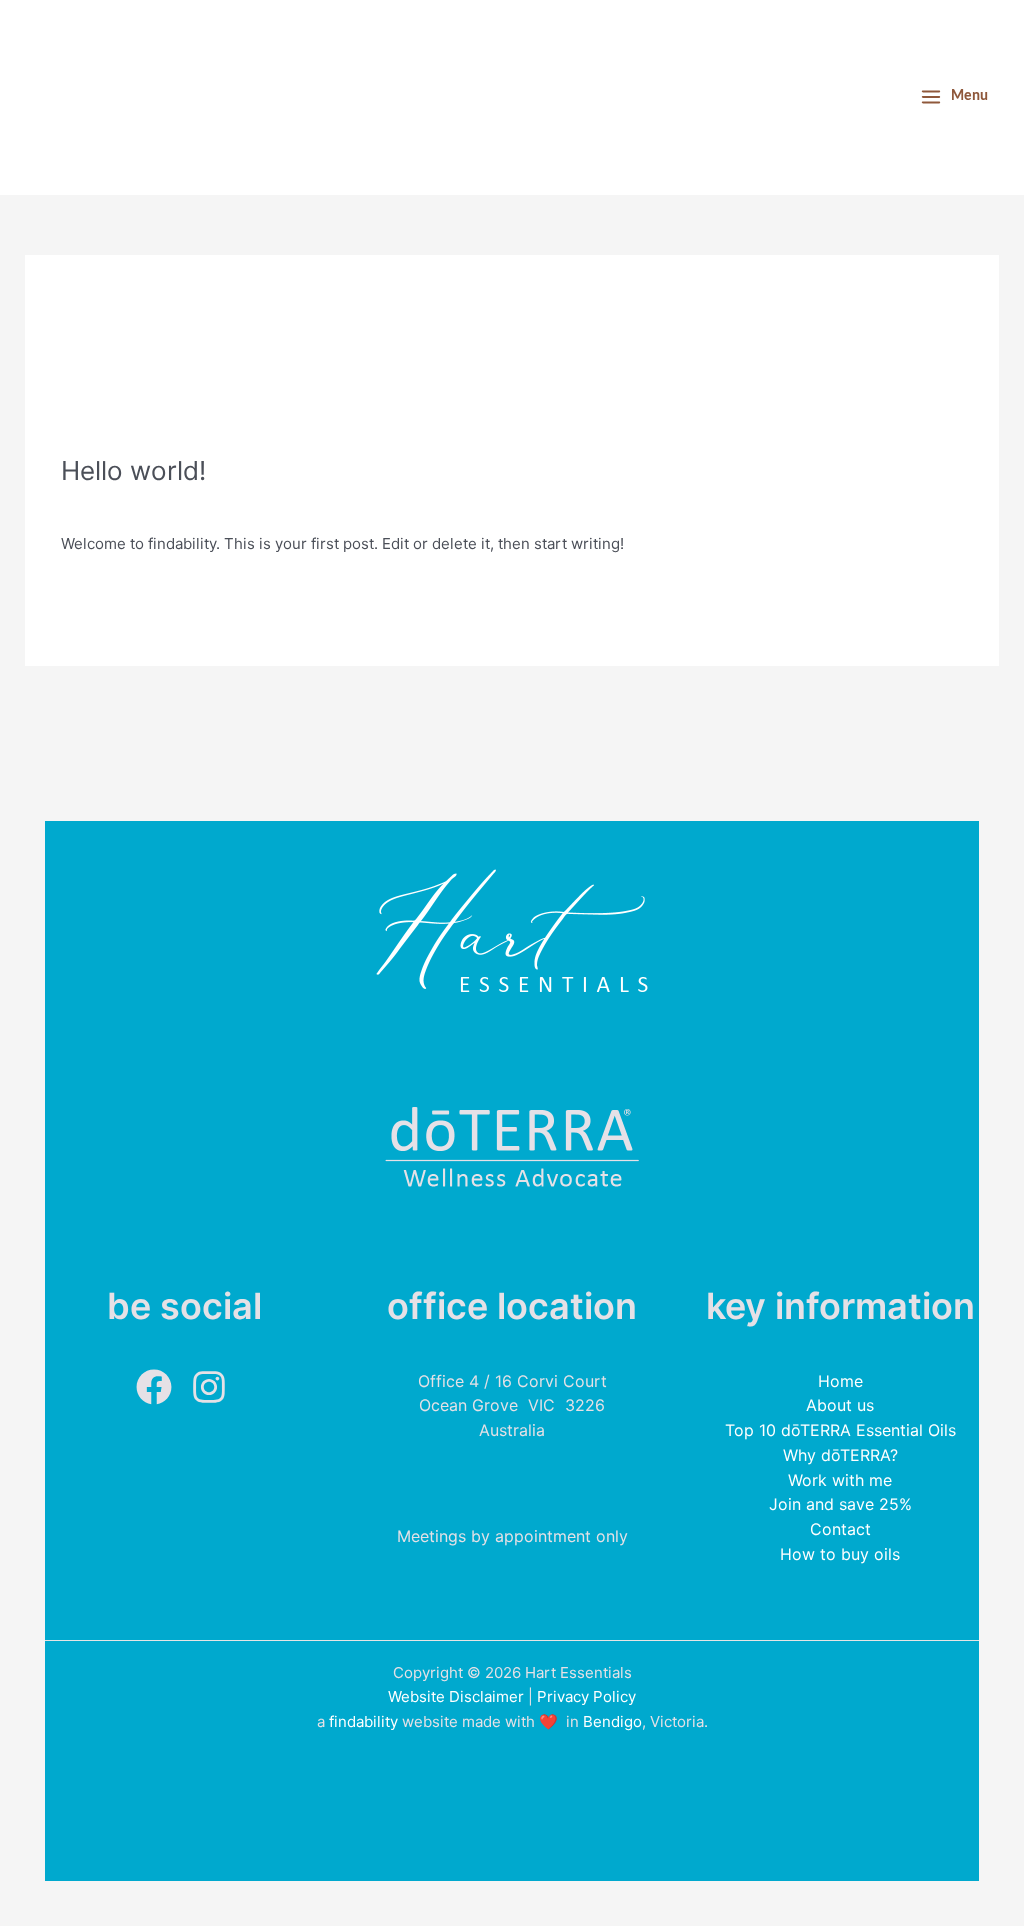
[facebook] (161, 1387)
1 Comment (101, 502)
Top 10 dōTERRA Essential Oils (840, 1430)
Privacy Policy (586, 1696)
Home (840, 1381)
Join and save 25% (840, 1504)
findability (363, 1721)
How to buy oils (840, 1554)
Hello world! (133, 470)
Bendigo (612, 1721)
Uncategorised (206, 502)
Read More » (105, 589)
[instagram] (211, 1387)
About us (840, 1405)
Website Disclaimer (456, 1696)
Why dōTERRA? (840, 1455)
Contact (840, 1529)
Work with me (840, 1480)
